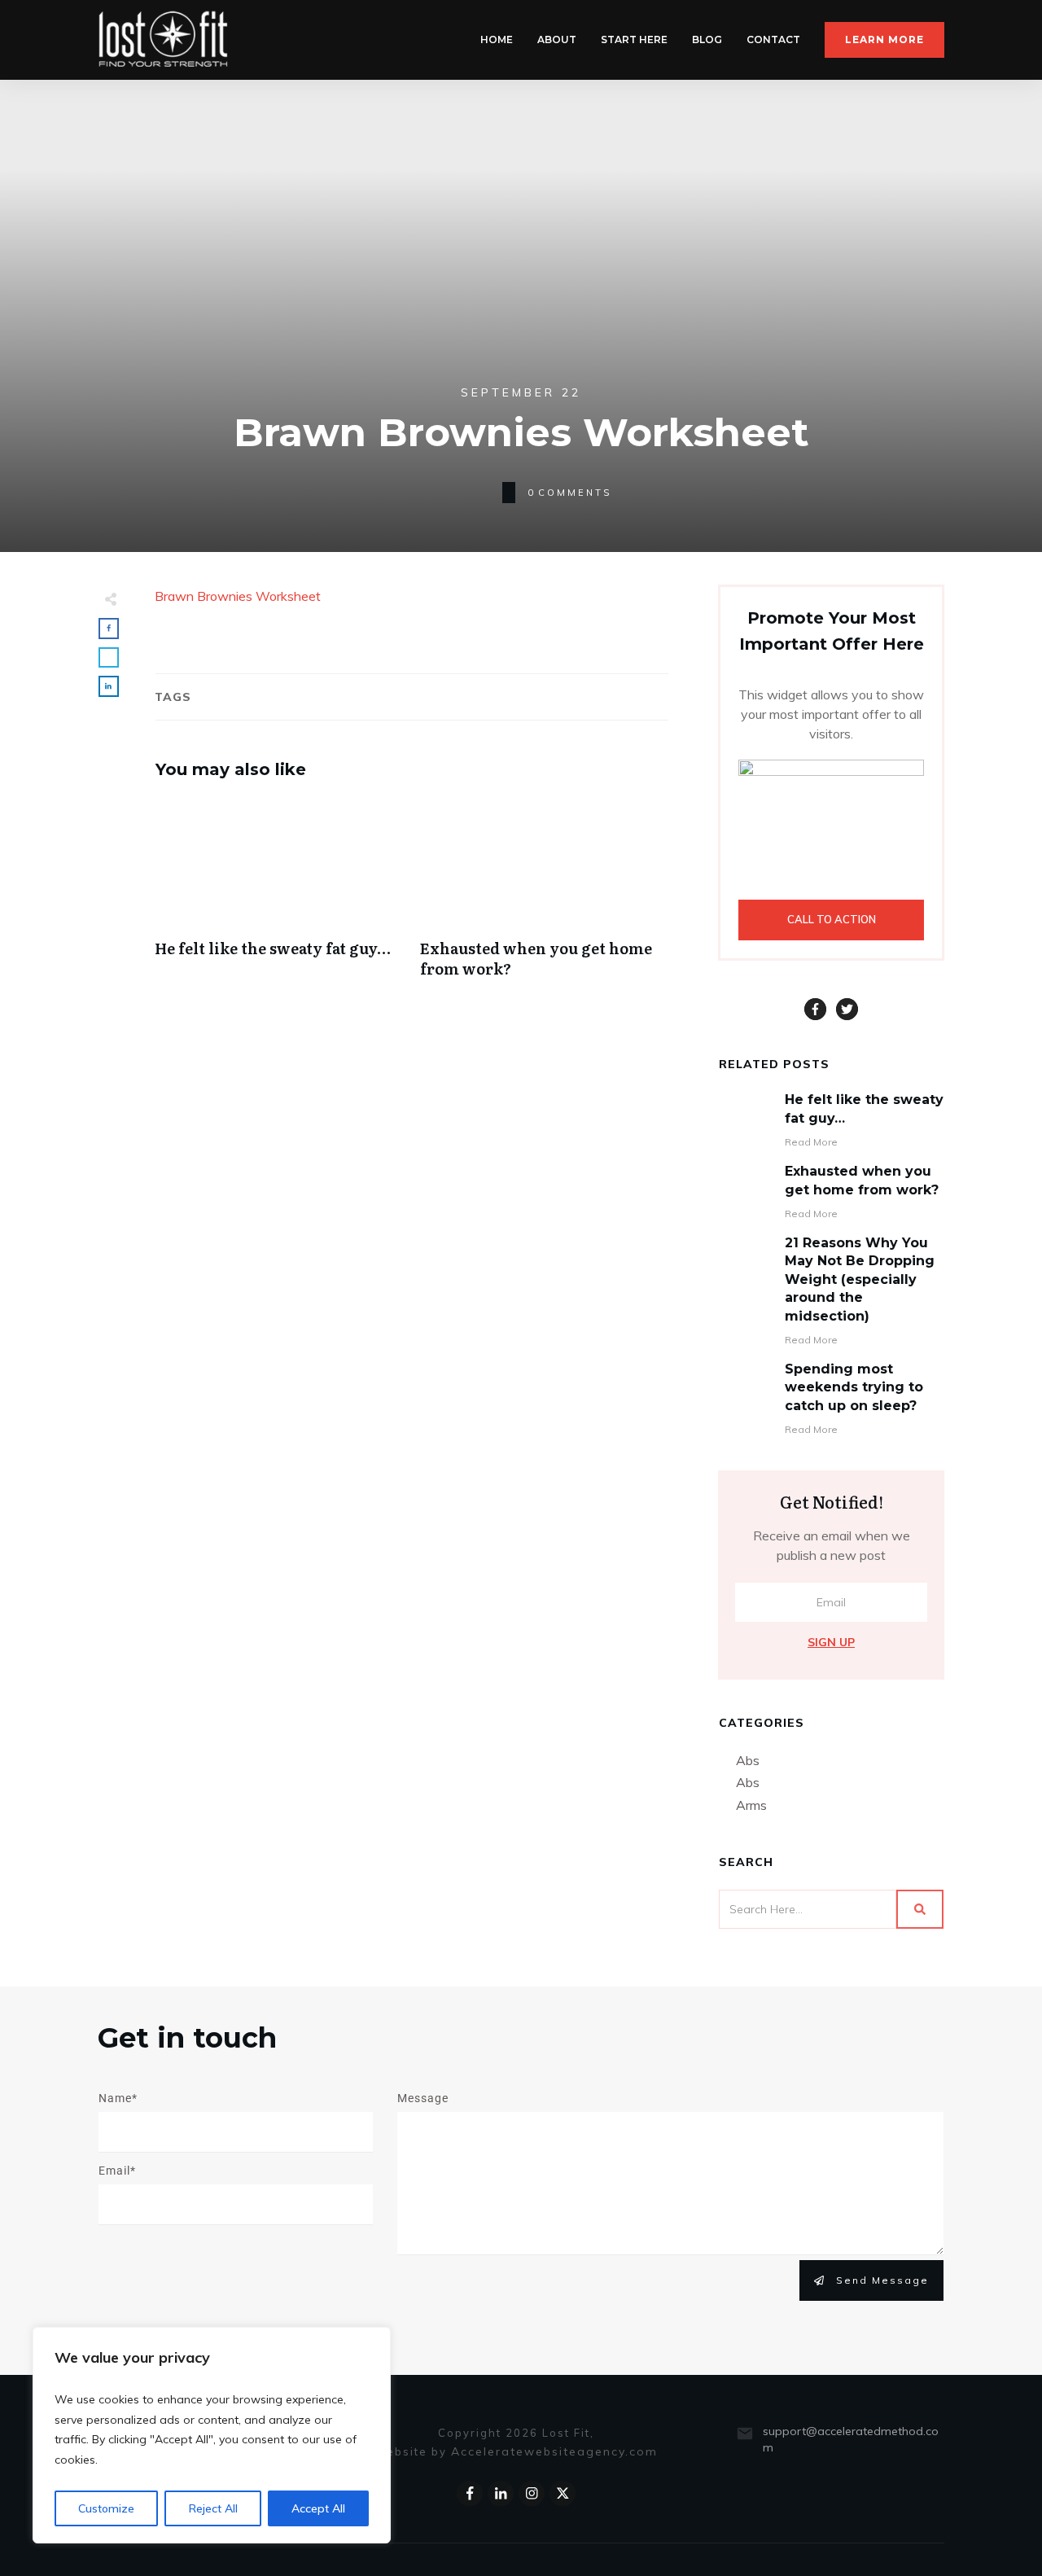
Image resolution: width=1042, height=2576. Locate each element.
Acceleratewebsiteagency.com (554, 2451)
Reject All (213, 2508)
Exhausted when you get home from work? (545, 896)
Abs (748, 1760)
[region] (212, 2435)
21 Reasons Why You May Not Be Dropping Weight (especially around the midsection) (860, 1279)
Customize (106, 2508)
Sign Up (831, 1642)
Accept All (318, 2508)
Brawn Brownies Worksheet (238, 596)
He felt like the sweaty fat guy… (279, 896)
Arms (751, 1805)
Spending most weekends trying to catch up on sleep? (854, 1387)
